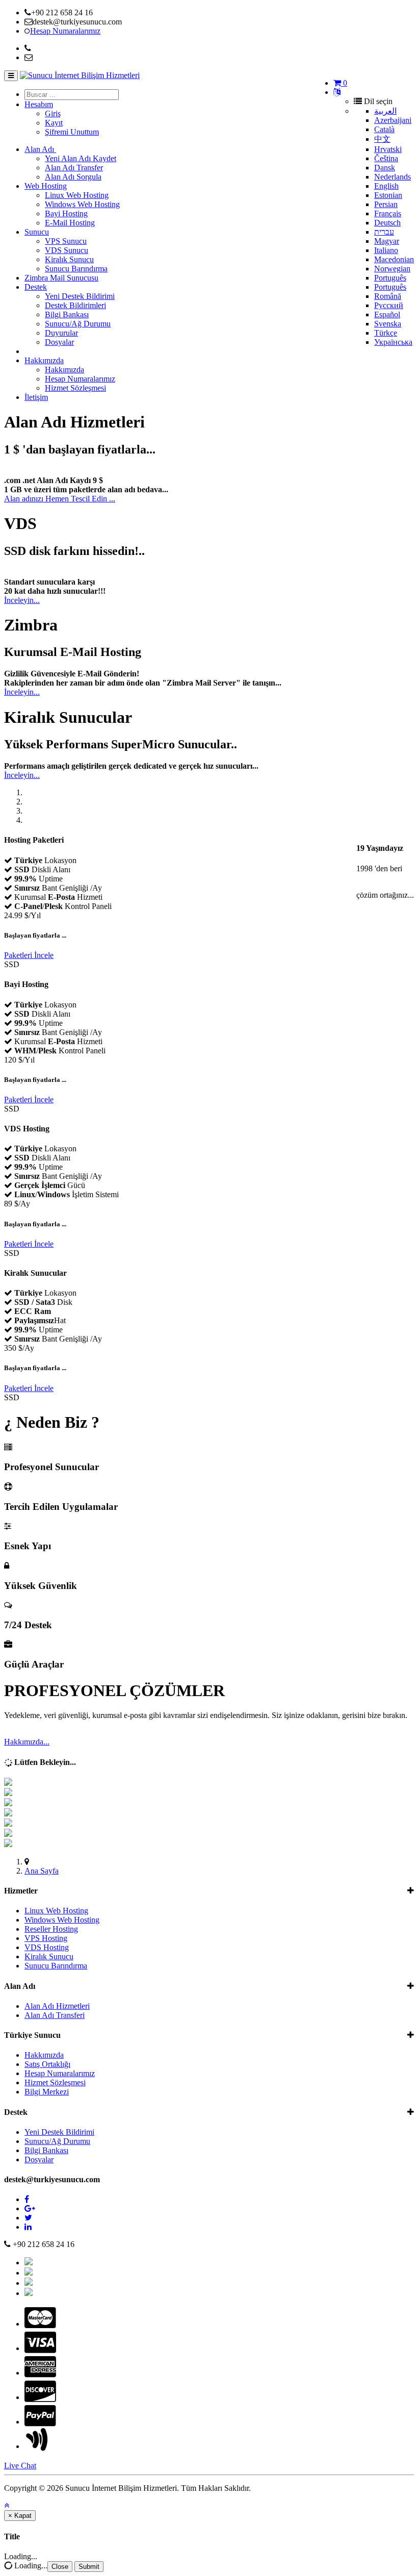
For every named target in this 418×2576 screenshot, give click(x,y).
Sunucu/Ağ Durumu (78, 324)
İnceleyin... (22, 600)
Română (388, 296)
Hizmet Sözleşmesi (75, 388)
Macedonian (394, 259)
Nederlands (393, 177)
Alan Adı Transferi (55, 2015)
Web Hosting (46, 186)
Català (384, 129)
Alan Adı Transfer (74, 168)
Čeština (386, 158)
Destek (36, 287)
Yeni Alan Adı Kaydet (81, 158)
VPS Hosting (46, 1938)
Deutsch (387, 223)
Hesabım (39, 104)
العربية (385, 111)
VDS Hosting (47, 1947)
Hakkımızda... (27, 1742)
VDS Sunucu (67, 250)
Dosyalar (59, 342)
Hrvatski (388, 149)
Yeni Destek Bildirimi (80, 296)
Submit (89, 2567)
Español (387, 314)
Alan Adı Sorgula (73, 177)
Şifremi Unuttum (72, 132)
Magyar (387, 241)
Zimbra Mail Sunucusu (61, 278)
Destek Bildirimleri (75, 305)
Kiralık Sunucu (69, 259)
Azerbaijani (393, 120)
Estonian (388, 195)
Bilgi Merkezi (47, 2092)
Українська (393, 342)
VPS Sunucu (66, 241)
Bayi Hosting (66, 213)
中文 (382, 139)
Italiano (386, 250)
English (386, 186)
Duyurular (61, 333)
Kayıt (54, 123)
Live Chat (20, 2466)
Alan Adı (40, 149)
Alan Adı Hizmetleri (57, 2006)
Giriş (53, 113)
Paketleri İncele (29, 955)
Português (390, 278)
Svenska (388, 324)
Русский (389, 305)
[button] (7, 2505)
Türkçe (386, 333)
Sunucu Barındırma (76, 269)
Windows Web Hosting (82, 204)
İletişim (36, 397)
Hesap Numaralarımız (80, 379)
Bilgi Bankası (67, 314)
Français (388, 213)
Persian (386, 204)
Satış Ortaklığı (47, 2064)
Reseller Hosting (51, 1929)
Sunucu (37, 232)
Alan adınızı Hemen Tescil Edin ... (60, 499)
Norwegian (392, 269)
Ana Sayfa (42, 1871)
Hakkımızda (44, 360)
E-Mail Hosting (70, 223)
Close (60, 2567)
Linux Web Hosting (77, 195)
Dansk (385, 168)
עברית (384, 232)
